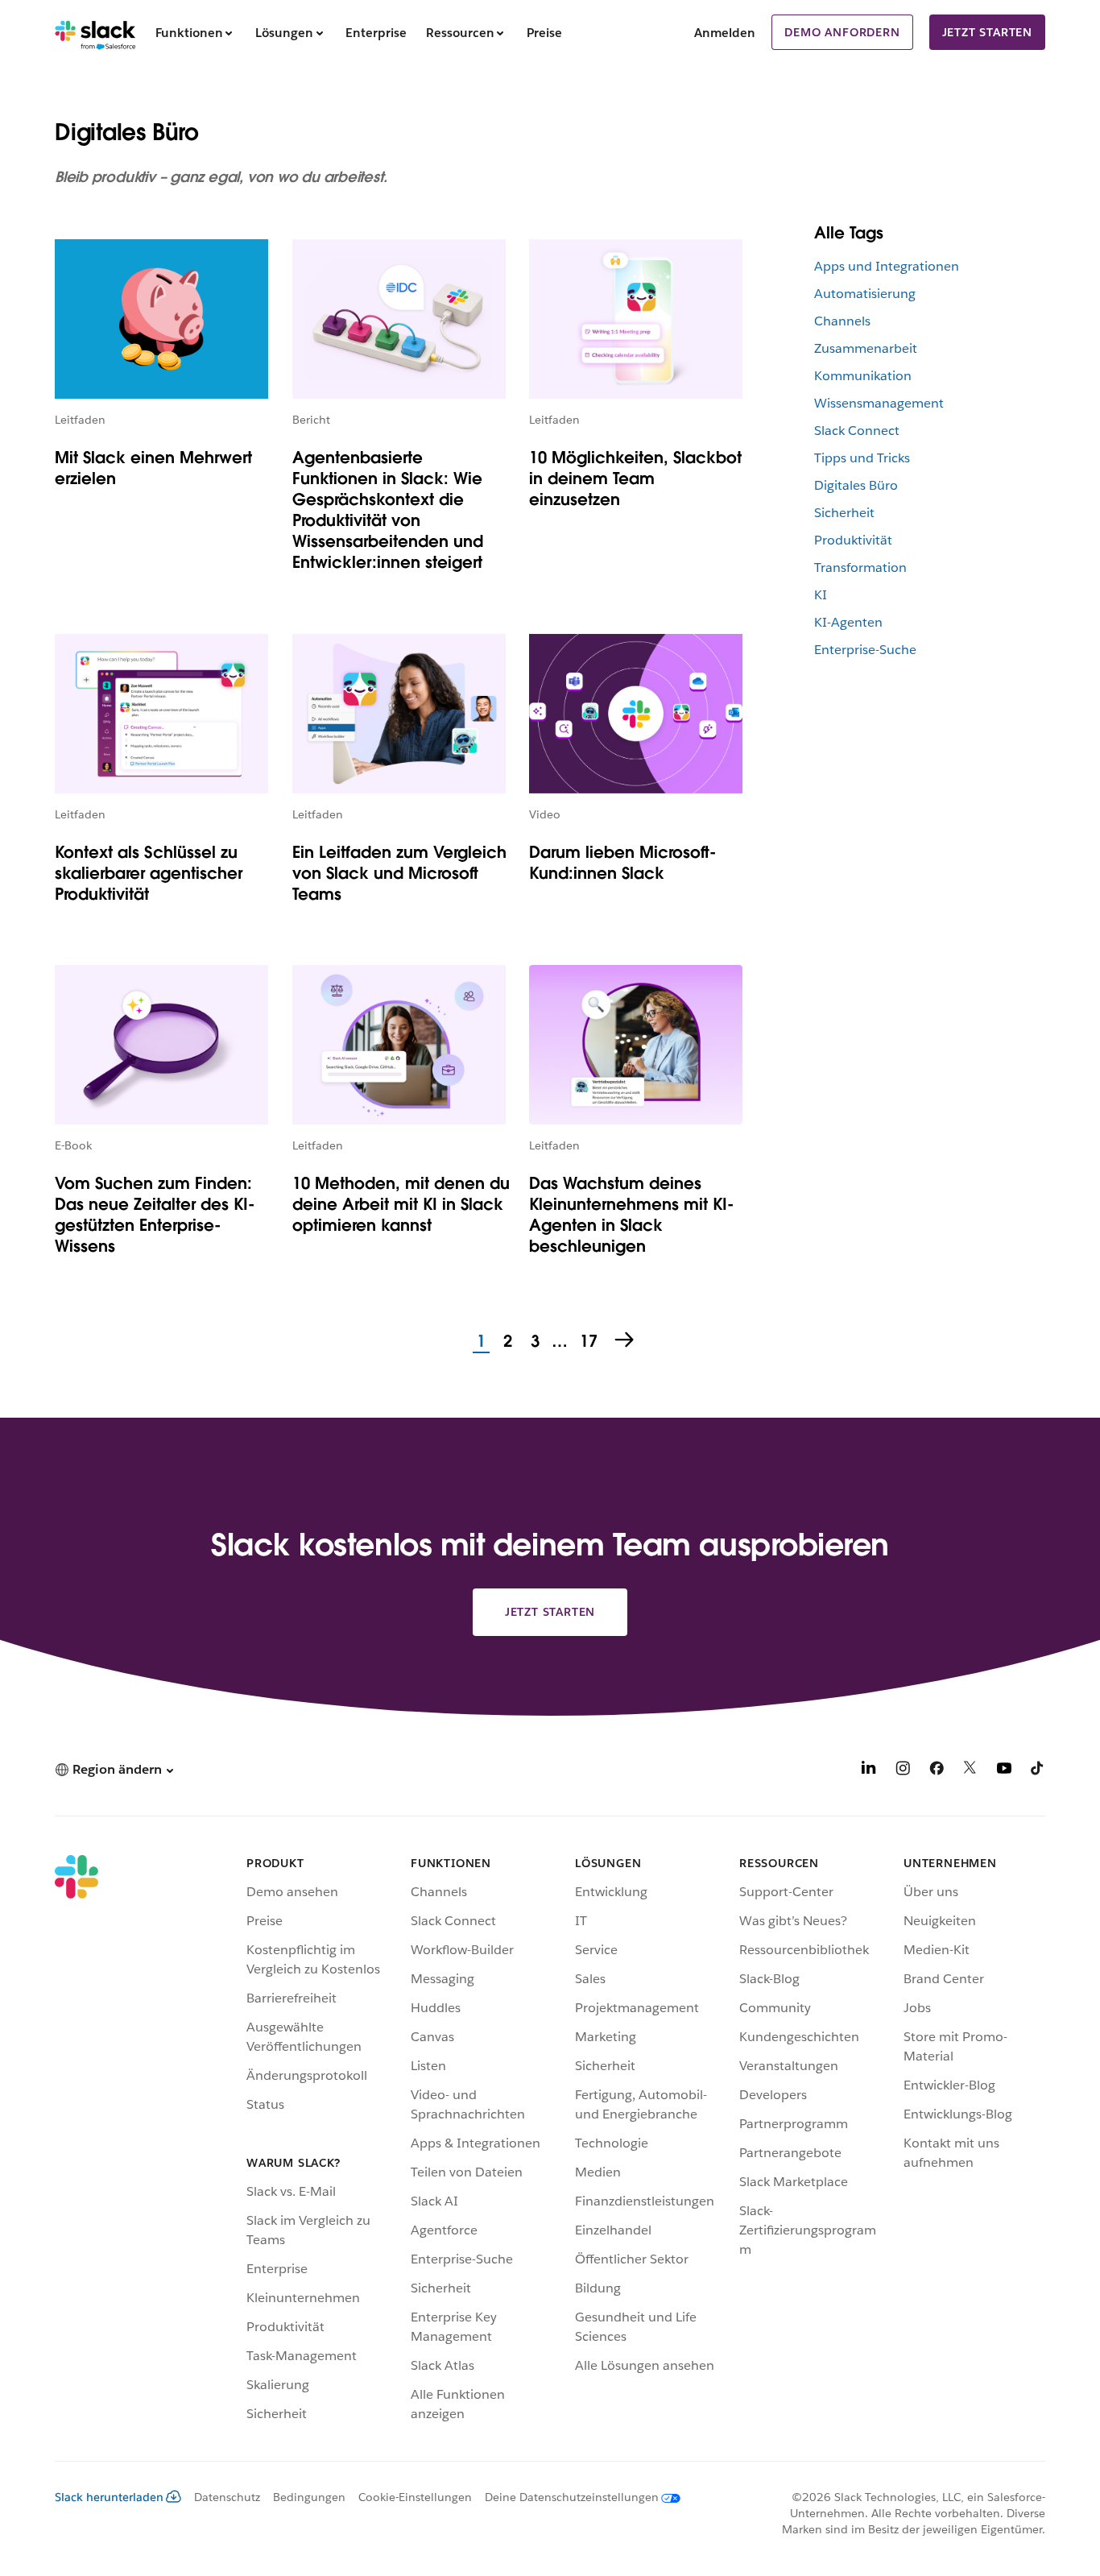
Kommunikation (863, 376)
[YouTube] (1004, 1771)
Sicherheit (844, 513)
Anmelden (725, 33)
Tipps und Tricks (862, 458)
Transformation (860, 567)
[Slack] (95, 32)
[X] (970, 1771)
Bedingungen (309, 2497)
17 (587, 1342)
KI (821, 595)
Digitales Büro (856, 485)
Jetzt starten (987, 32)
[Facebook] (937, 1771)
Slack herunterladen (109, 2497)
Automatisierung (865, 294)
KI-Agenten (848, 622)
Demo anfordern (842, 32)
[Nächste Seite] (626, 1341)
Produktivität (853, 540)
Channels (842, 321)
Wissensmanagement (879, 403)
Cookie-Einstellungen (415, 2497)
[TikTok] (1038, 1771)
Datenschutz (227, 2497)
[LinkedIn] (869, 1771)
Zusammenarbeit (866, 348)
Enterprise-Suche (865, 650)
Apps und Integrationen (887, 266)
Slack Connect (857, 431)
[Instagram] (903, 1771)
